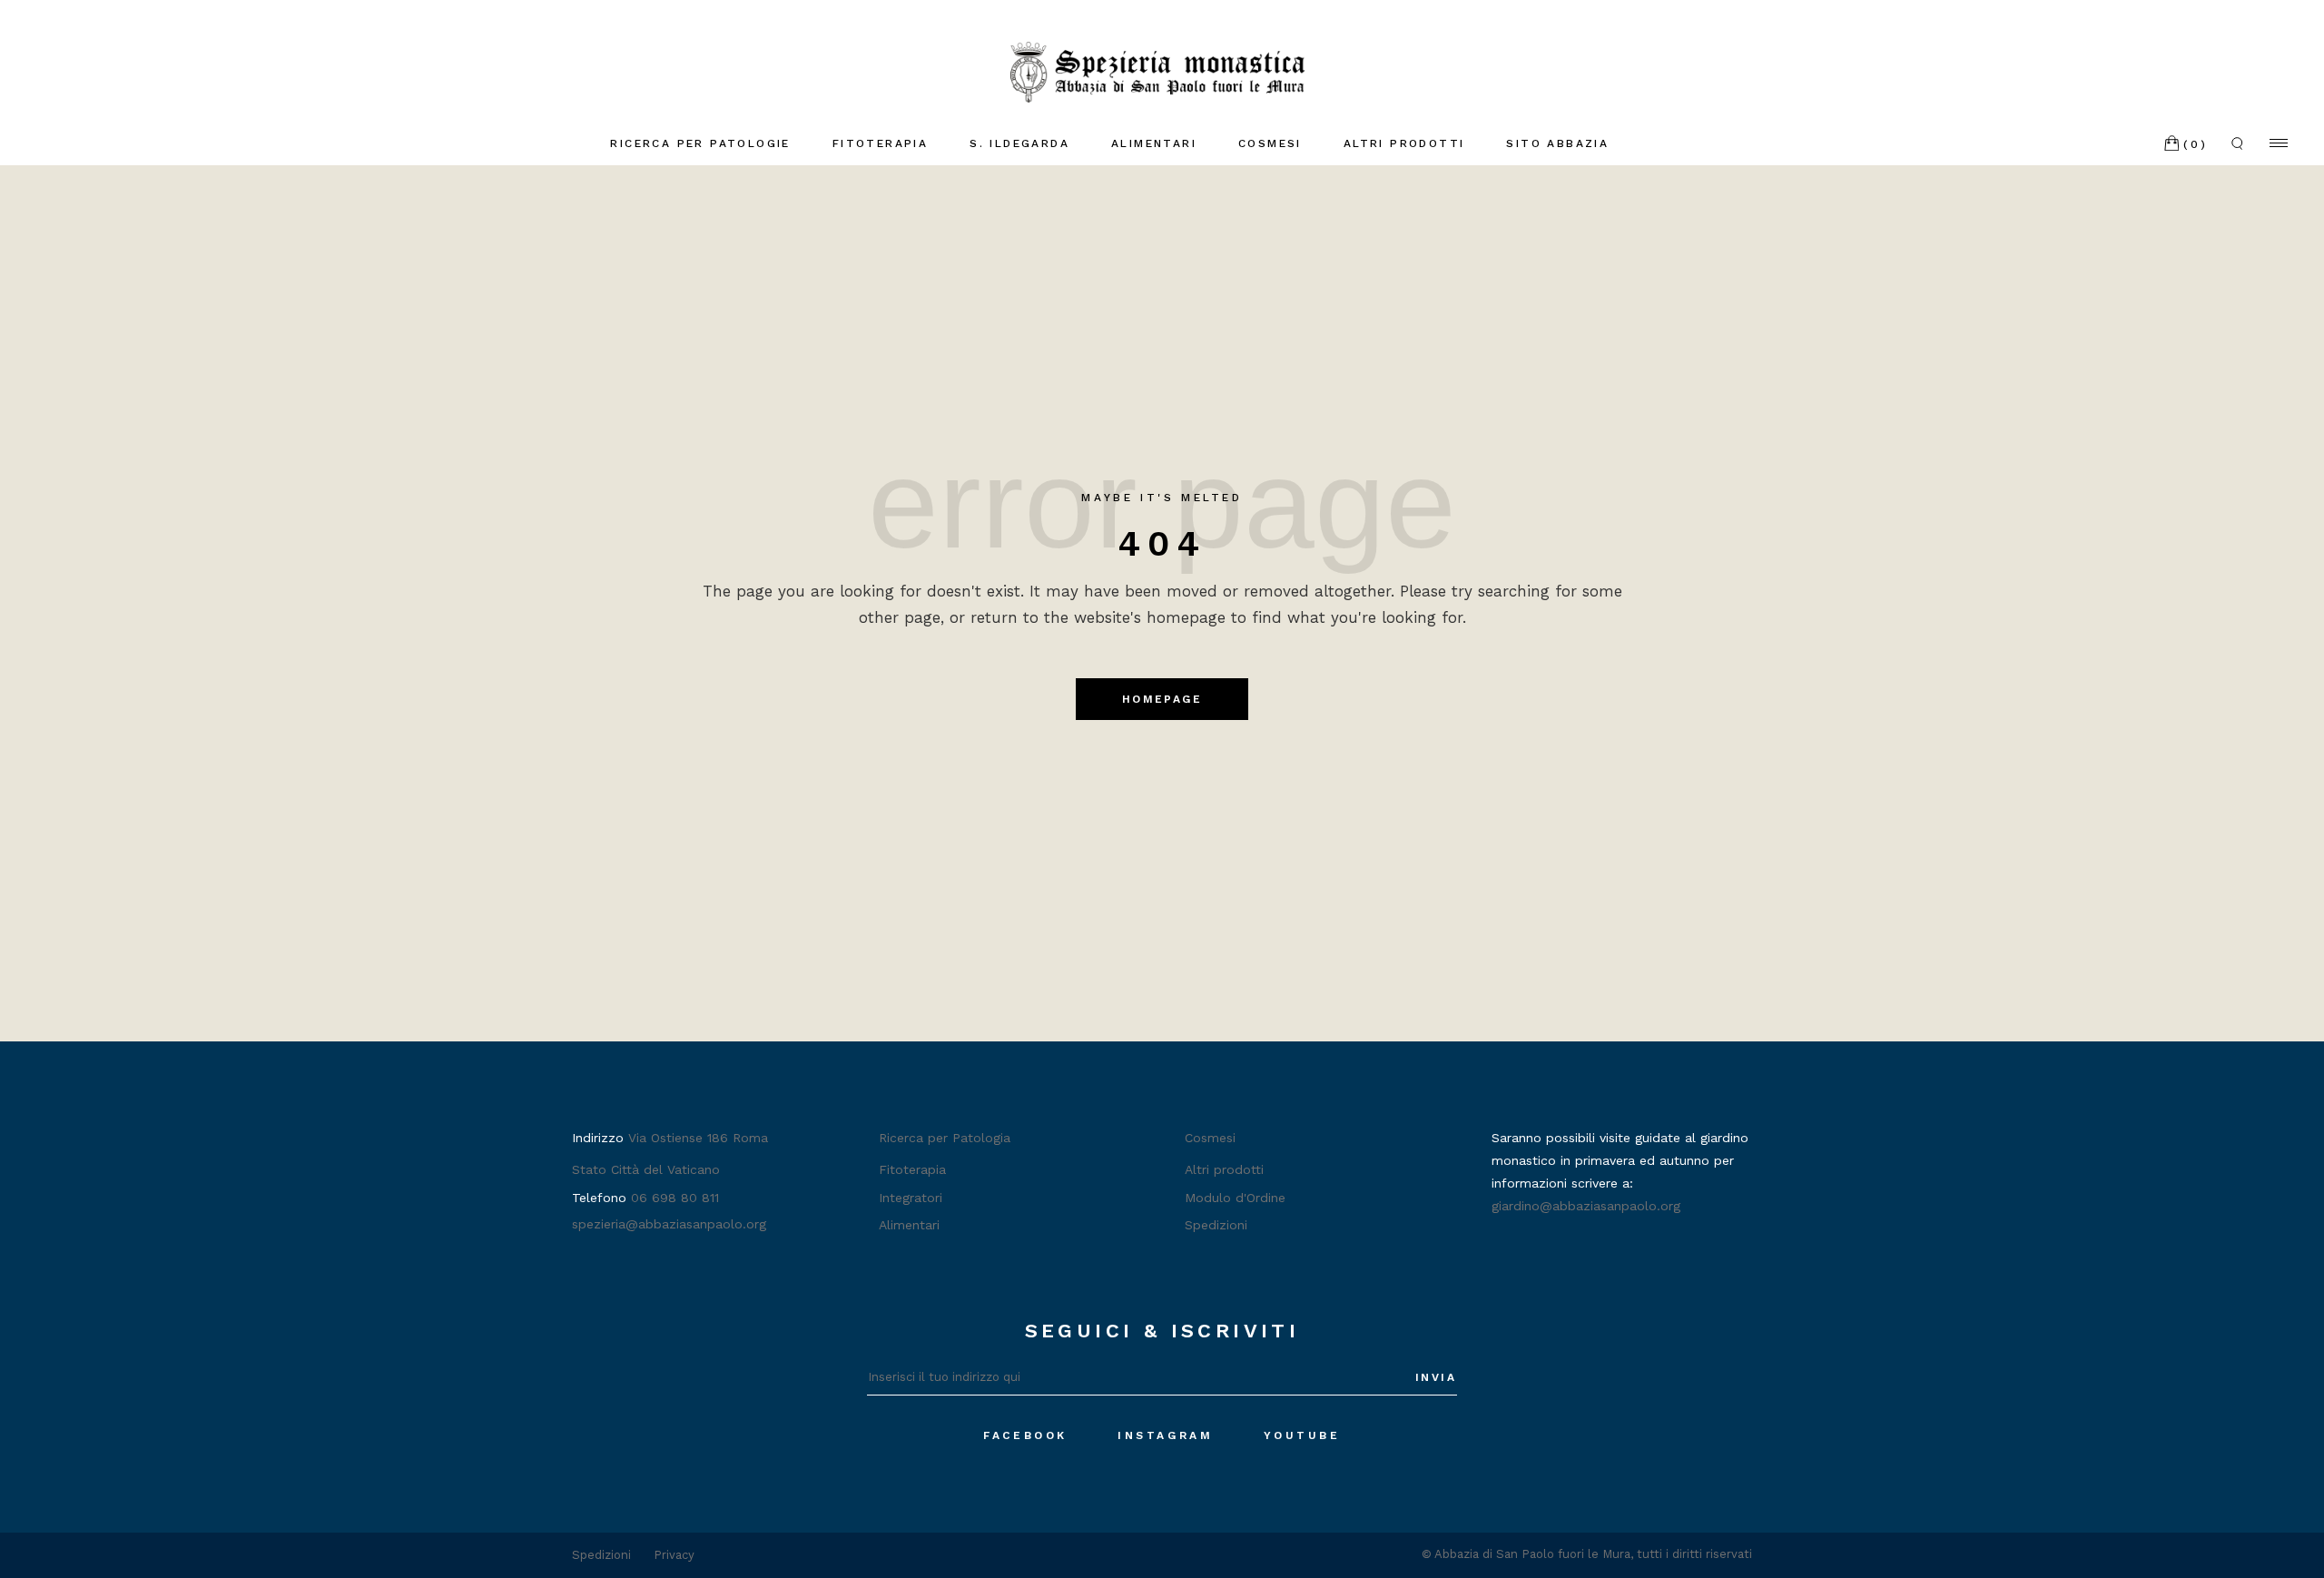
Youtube (1302, 1435)
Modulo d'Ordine (1235, 1198)
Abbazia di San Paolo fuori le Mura (1532, 1554)
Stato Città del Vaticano (646, 1169)
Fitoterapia (912, 1169)
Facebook (1025, 1435)
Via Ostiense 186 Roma (698, 1138)
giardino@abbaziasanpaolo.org (1586, 1206)
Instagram (1165, 1435)
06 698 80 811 (675, 1198)
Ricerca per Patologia (945, 1138)
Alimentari (909, 1225)
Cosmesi (1210, 1138)
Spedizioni (1216, 1225)
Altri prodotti (1224, 1169)
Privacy (674, 1555)
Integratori (911, 1198)
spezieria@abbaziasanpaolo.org (669, 1224)
